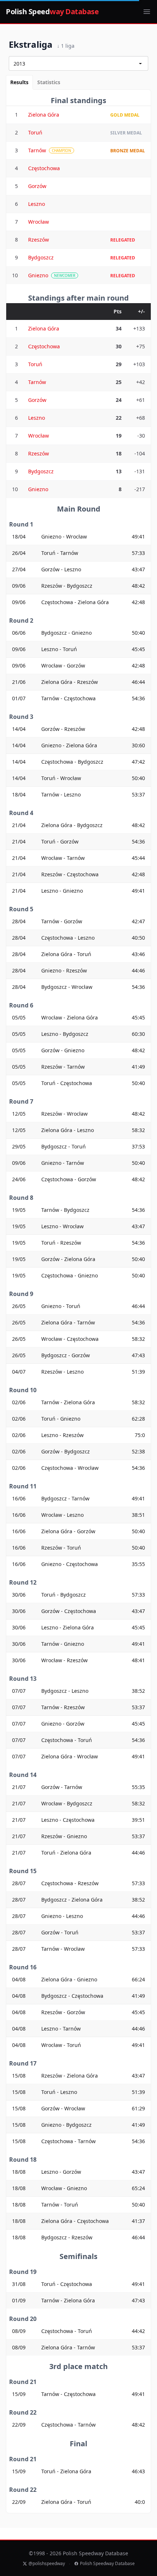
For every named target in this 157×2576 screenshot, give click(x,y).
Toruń (35, 132)
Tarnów (37, 150)
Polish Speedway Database (107, 2564)
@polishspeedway (47, 2564)
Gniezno (38, 275)
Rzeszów (39, 240)
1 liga (66, 46)
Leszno (37, 204)
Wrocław (39, 222)
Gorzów (37, 186)
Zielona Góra (44, 115)
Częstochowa (44, 168)
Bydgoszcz (41, 257)
